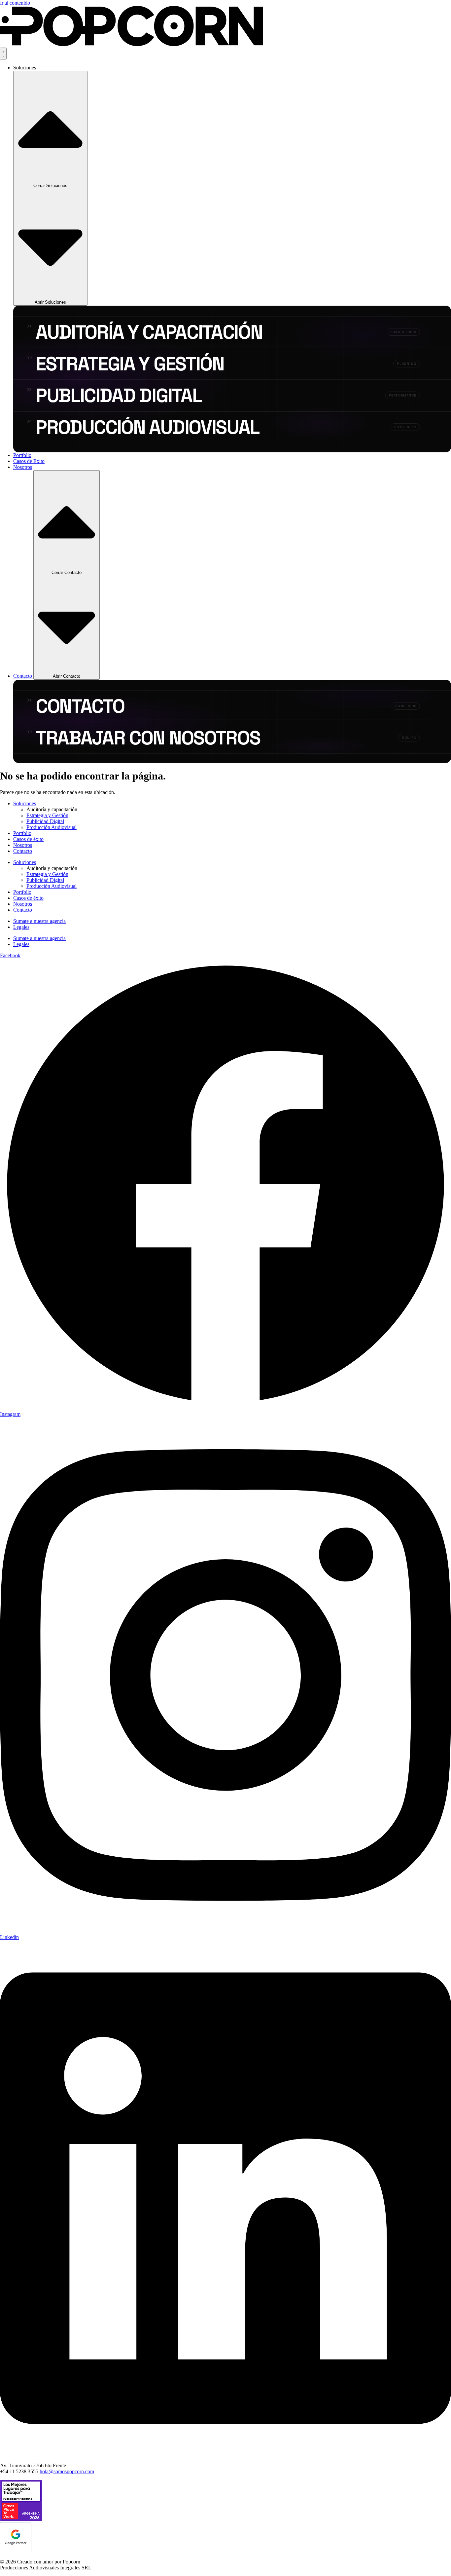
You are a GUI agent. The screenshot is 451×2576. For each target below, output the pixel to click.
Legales (21, 927)
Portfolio (22, 833)
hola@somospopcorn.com (67, 2471)
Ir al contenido (15, 3)
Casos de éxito (28, 839)
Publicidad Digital (45, 821)
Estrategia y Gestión (47, 815)
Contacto (23, 851)
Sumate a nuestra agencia (39, 921)
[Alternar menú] (3, 54)
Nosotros (23, 845)
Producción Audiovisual (52, 827)
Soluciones (25, 803)
